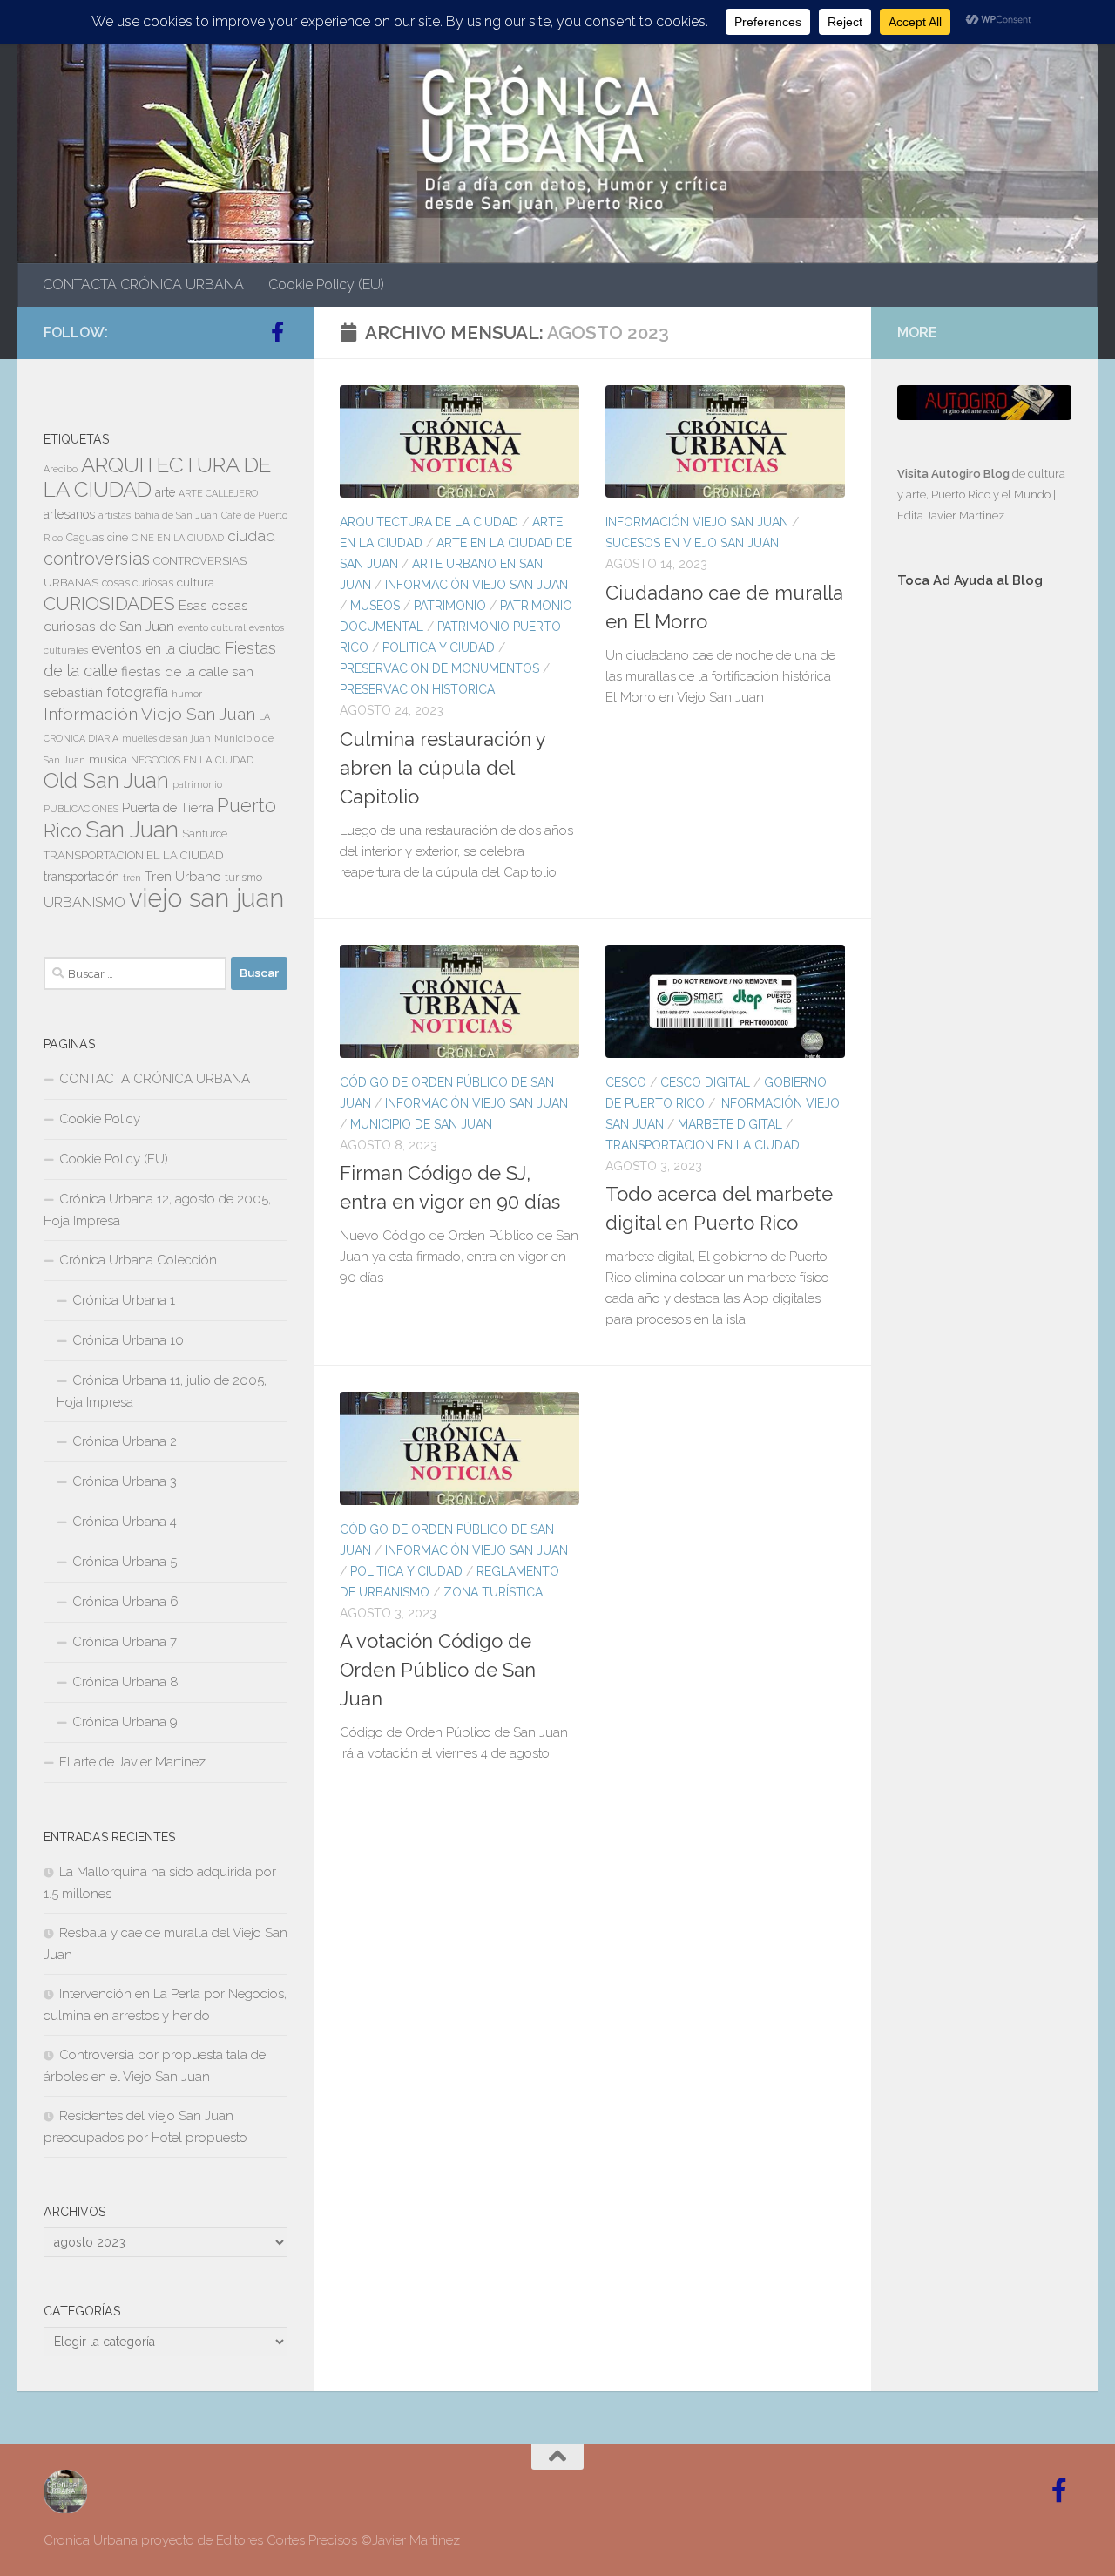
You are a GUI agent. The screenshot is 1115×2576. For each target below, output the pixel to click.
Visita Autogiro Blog (955, 474)
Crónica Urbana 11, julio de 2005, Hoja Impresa (162, 1391)
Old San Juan (106, 781)
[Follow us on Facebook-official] (277, 332)
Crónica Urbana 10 (128, 1340)
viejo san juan (206, 898)
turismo (243, 878)
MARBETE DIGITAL (730, 1124)
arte (165, 492)
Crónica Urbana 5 (125, 1562)
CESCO (626, 1082)
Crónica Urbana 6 (125, 1602)
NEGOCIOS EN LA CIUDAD (192, 760)
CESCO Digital (705, 1082)
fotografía (137, 692)
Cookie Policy (100, 1119)
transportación (81, 877)
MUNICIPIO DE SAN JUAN (421, 1124)
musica (108, 759)
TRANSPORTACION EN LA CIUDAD (703, 1145)
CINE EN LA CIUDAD (178, 538)
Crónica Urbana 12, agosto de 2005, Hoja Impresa (157, 1210)
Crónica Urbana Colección (138, 1260)
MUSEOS (375, 606)
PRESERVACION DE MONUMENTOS (439, 668)
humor (187, 694)
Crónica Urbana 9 (125, 1722)
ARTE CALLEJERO (218, 493)
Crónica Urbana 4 (125, 1522)
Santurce (205, 834)
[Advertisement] (984, 896)
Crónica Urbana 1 (124, 1300)
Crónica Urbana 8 (125, 1682)
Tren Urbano (183, 877)
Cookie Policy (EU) (326, 285)
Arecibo (61, 469)
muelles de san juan (166, 738)
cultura (196, 582)
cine (118, 538)
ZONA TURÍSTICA (493, 1592)
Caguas (85, 538)
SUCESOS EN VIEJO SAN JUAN (692, 543)
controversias (97, 559)
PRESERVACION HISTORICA (417, 689)
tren (132, 878)
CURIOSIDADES (109, 603)
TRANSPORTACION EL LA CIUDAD (133, 855)
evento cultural (212, 627)
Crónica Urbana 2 (125, 1441)
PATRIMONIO (450, 606)
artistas (115, 515)
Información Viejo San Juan (476, 585)
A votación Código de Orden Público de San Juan (438, 1670)
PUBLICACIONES (81, 809)
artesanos (69, 514)
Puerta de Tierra (168, 807)
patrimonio (197, 784)
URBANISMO (84, 902)
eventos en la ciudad (156, 649)
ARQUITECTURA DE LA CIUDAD (429, 522)
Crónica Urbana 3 (125, 1481)
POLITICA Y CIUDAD (439, 647)
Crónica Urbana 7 (125, 1642)
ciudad (251, 536)
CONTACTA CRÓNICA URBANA (143, 285)
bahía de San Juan (176, 515)
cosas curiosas (138, 583)
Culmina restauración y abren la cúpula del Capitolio (443, 768)
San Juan (132, 830)
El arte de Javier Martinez (132, 1762)
